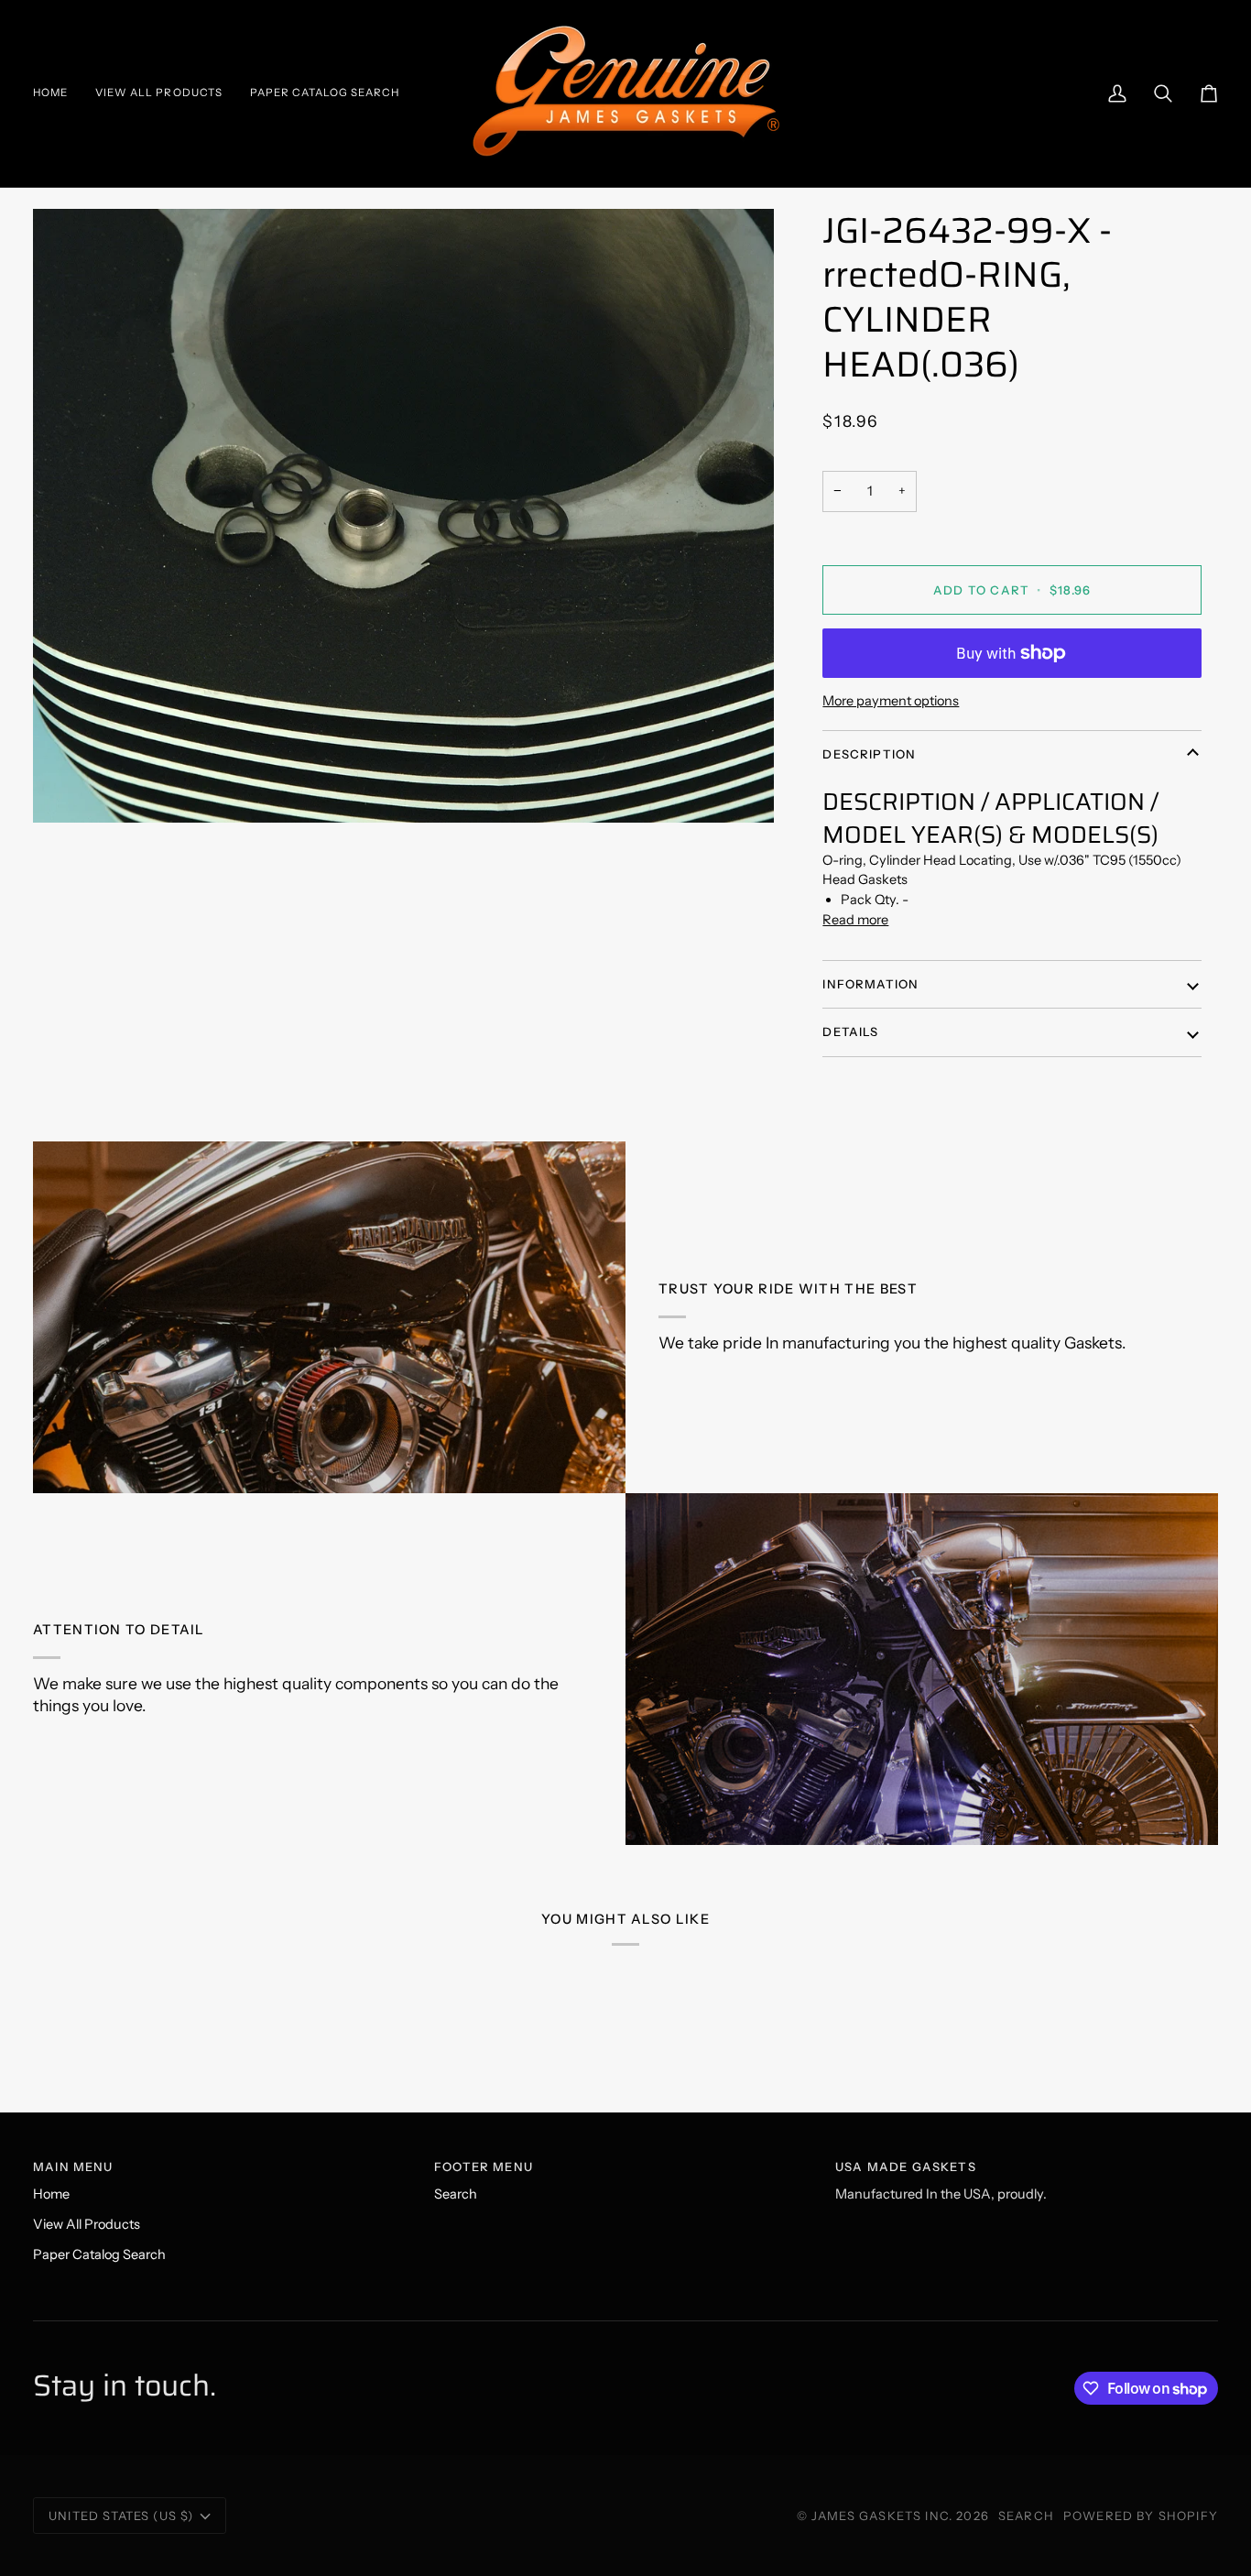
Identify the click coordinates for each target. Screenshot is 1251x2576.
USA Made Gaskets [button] (906, 2167)
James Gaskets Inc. (884, 2516)
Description (869, 754)
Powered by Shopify (1141, 2516)
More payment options (891, 701)
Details (850, 1031)
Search (456, 2194)
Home (51, 2194)
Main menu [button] (73, 2167)
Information (870, 984)
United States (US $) (121, 2516)
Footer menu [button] (484, 2167)
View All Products (87, 2224)
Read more (855, 920)
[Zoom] (403, 516)
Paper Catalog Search (99, 2254)
